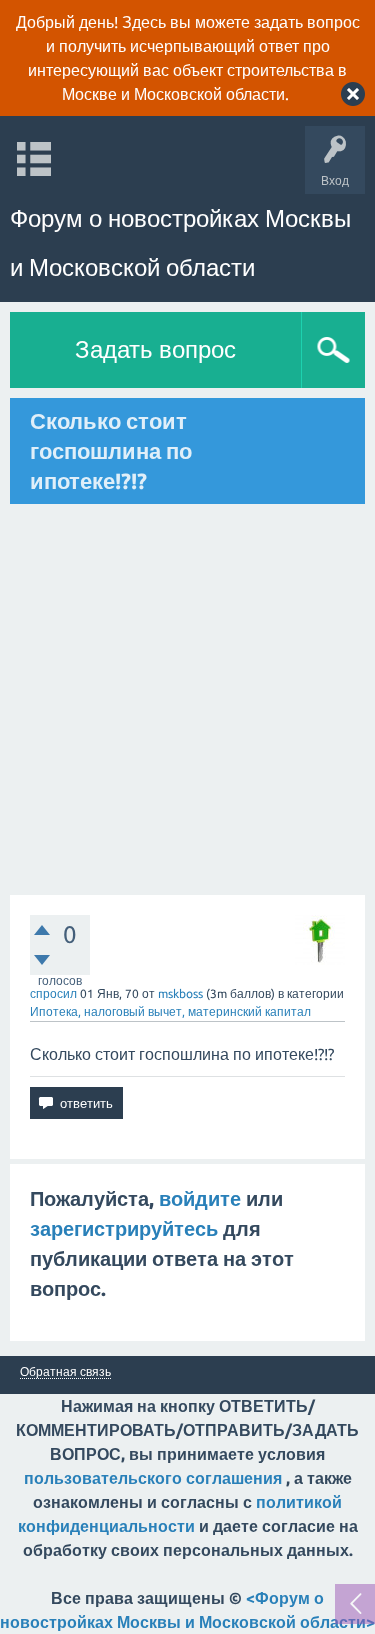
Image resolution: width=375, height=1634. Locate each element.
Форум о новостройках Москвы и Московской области (180, 243)
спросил (53, 993)
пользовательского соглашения (153, 1478)
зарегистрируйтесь (124, 1228)
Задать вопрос (155, 349)
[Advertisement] (187, 699)
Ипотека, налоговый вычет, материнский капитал (170, 1011)
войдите (200, 1198)
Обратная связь (65, 1372)
